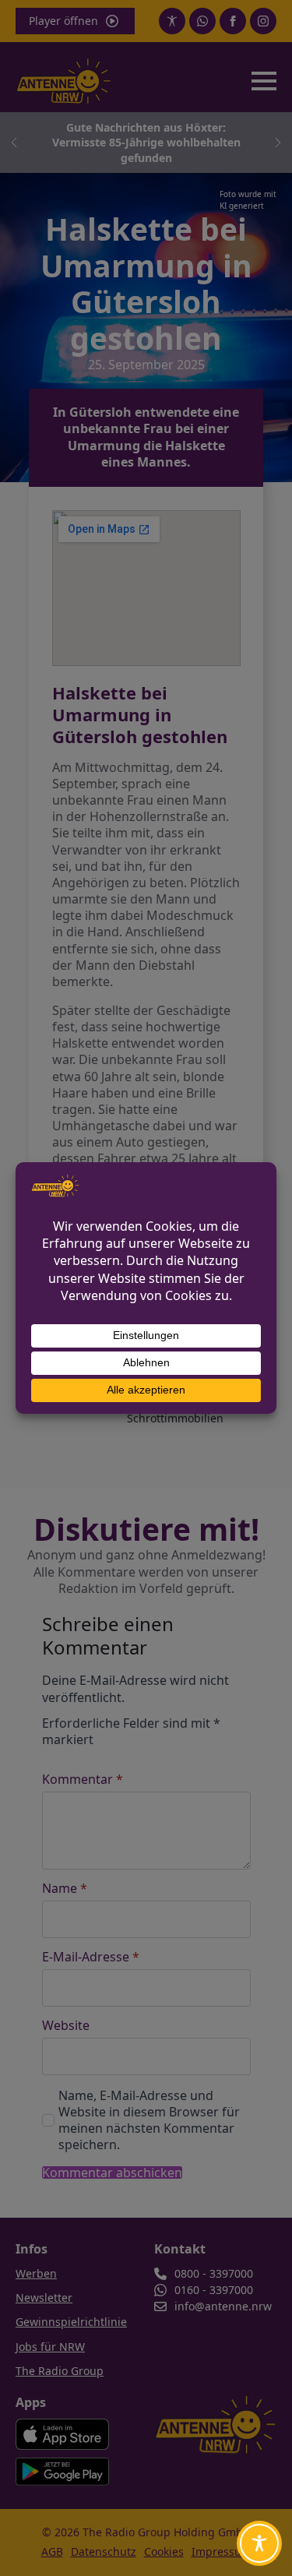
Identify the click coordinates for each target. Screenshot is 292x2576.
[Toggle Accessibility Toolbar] (259, 2543)
